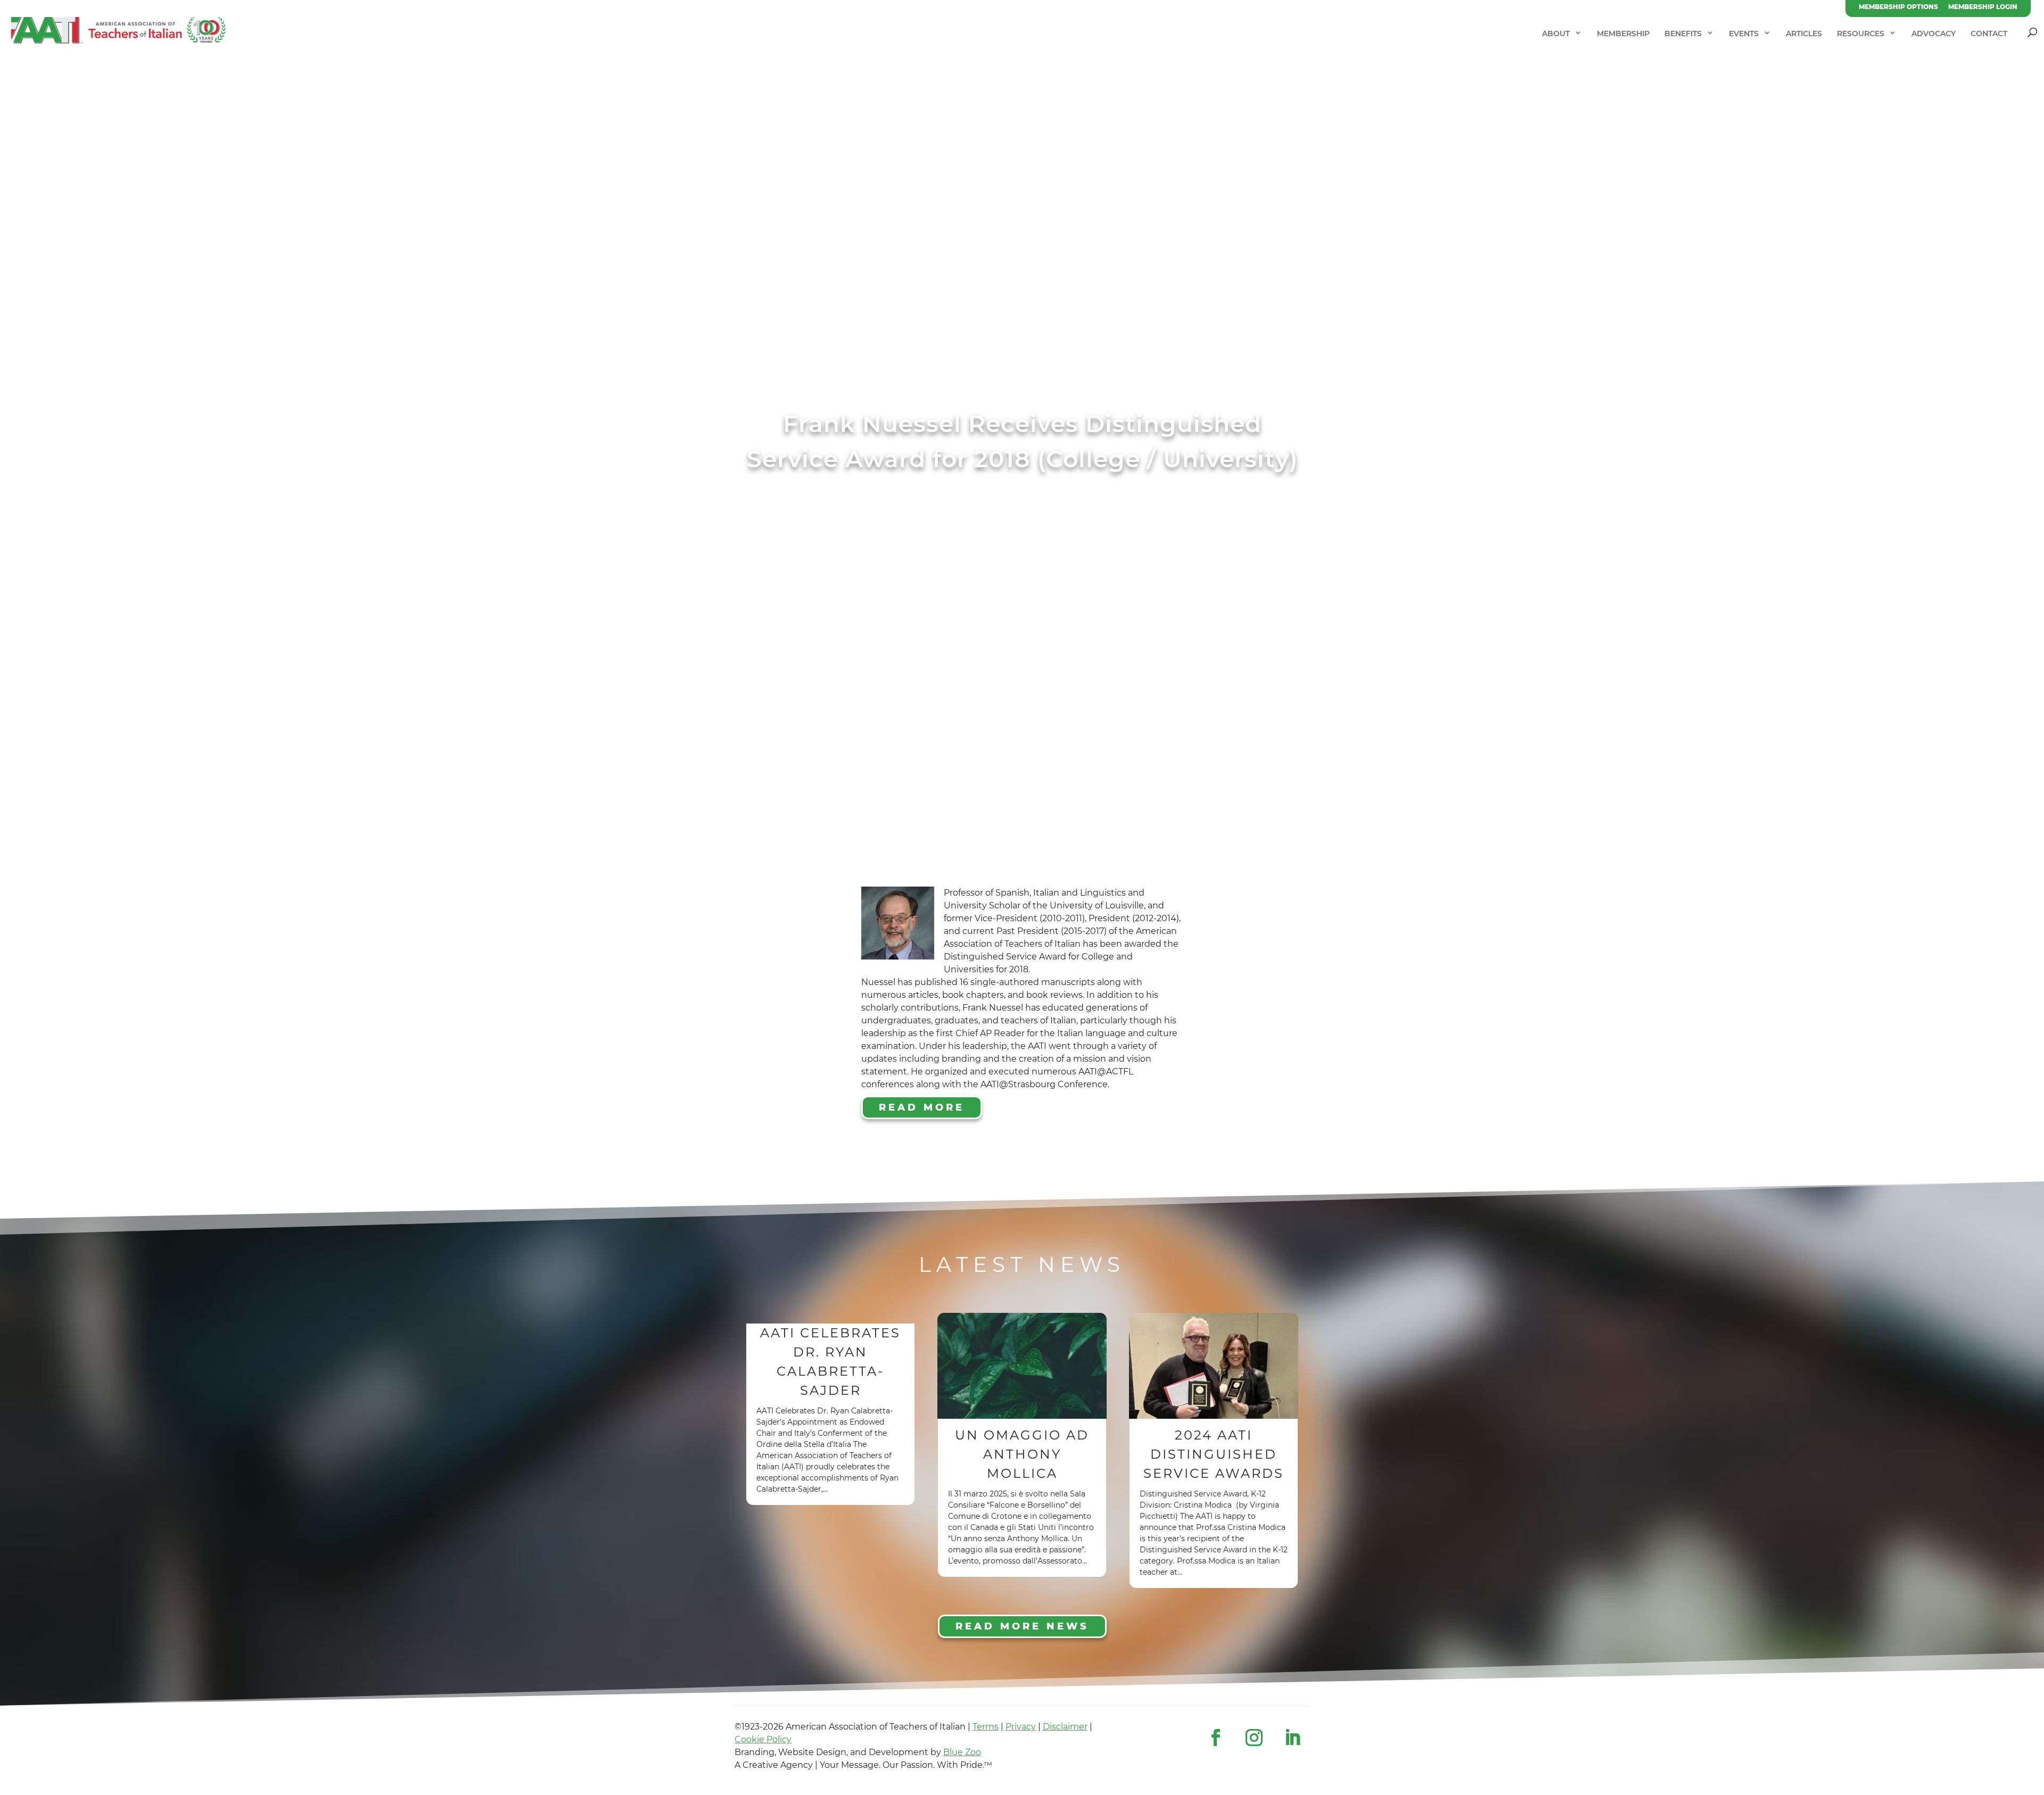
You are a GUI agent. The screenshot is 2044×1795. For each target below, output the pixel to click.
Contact (1989, 34)
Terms (986, 1727)
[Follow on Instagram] (1254, 1738)
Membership (1623, 34)
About (1556, 34)
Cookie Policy (763, 1739)
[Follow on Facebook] (1216, 1738)
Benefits (1683, 34)
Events (1744, 34)
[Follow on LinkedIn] (1292, 1738)
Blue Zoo (962, 1752)
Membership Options (1898, 7)
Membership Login (1983, 7)
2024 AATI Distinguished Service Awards (1214, 1454)
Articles (1804, 34)
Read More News (1022, 1626)
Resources (1861, 34)
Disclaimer (1065, 1727)
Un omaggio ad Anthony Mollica (1022, 1454)
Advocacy (1934, 34)
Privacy (1021, 1727)
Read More (922, 1107)
